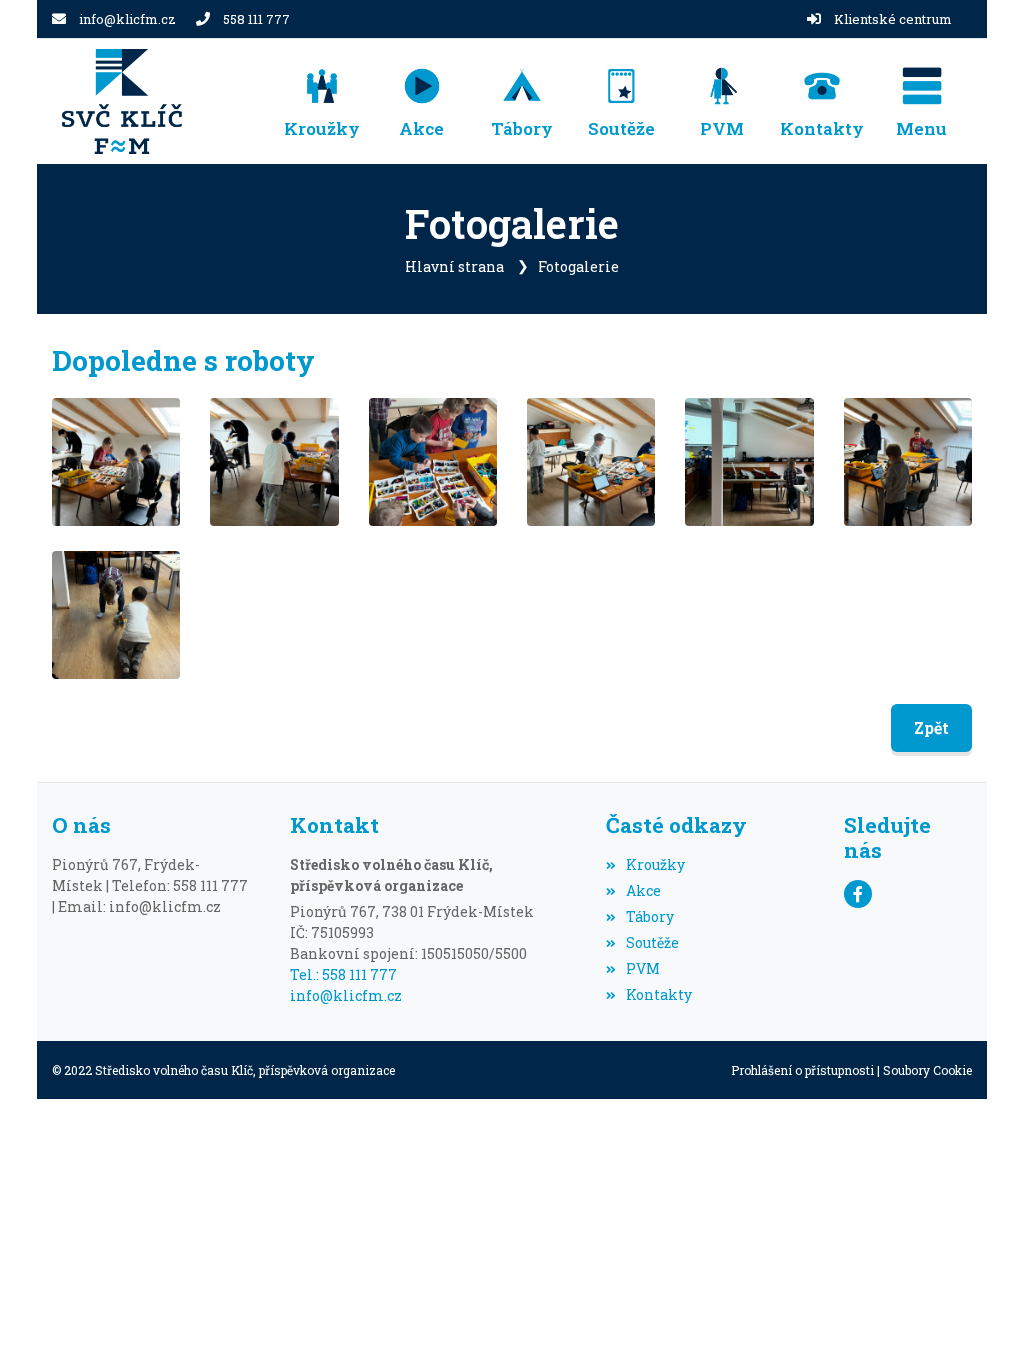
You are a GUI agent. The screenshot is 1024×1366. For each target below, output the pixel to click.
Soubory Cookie (927, 1070)
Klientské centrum (893, 19)
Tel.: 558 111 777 (343, 974)
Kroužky (655, 864)
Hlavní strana (454, 266)
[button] (922, 101)
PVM (643, 968)
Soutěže (652, 942)
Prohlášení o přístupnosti (802, 1070)
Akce (643, 890)
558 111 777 (256, 19)
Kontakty (659, 994)
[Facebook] (858, 894)
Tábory (650, 916)
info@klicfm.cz (127, 19)
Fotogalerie (578, 266)
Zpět (931, 727)
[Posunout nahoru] (979, 1321)
